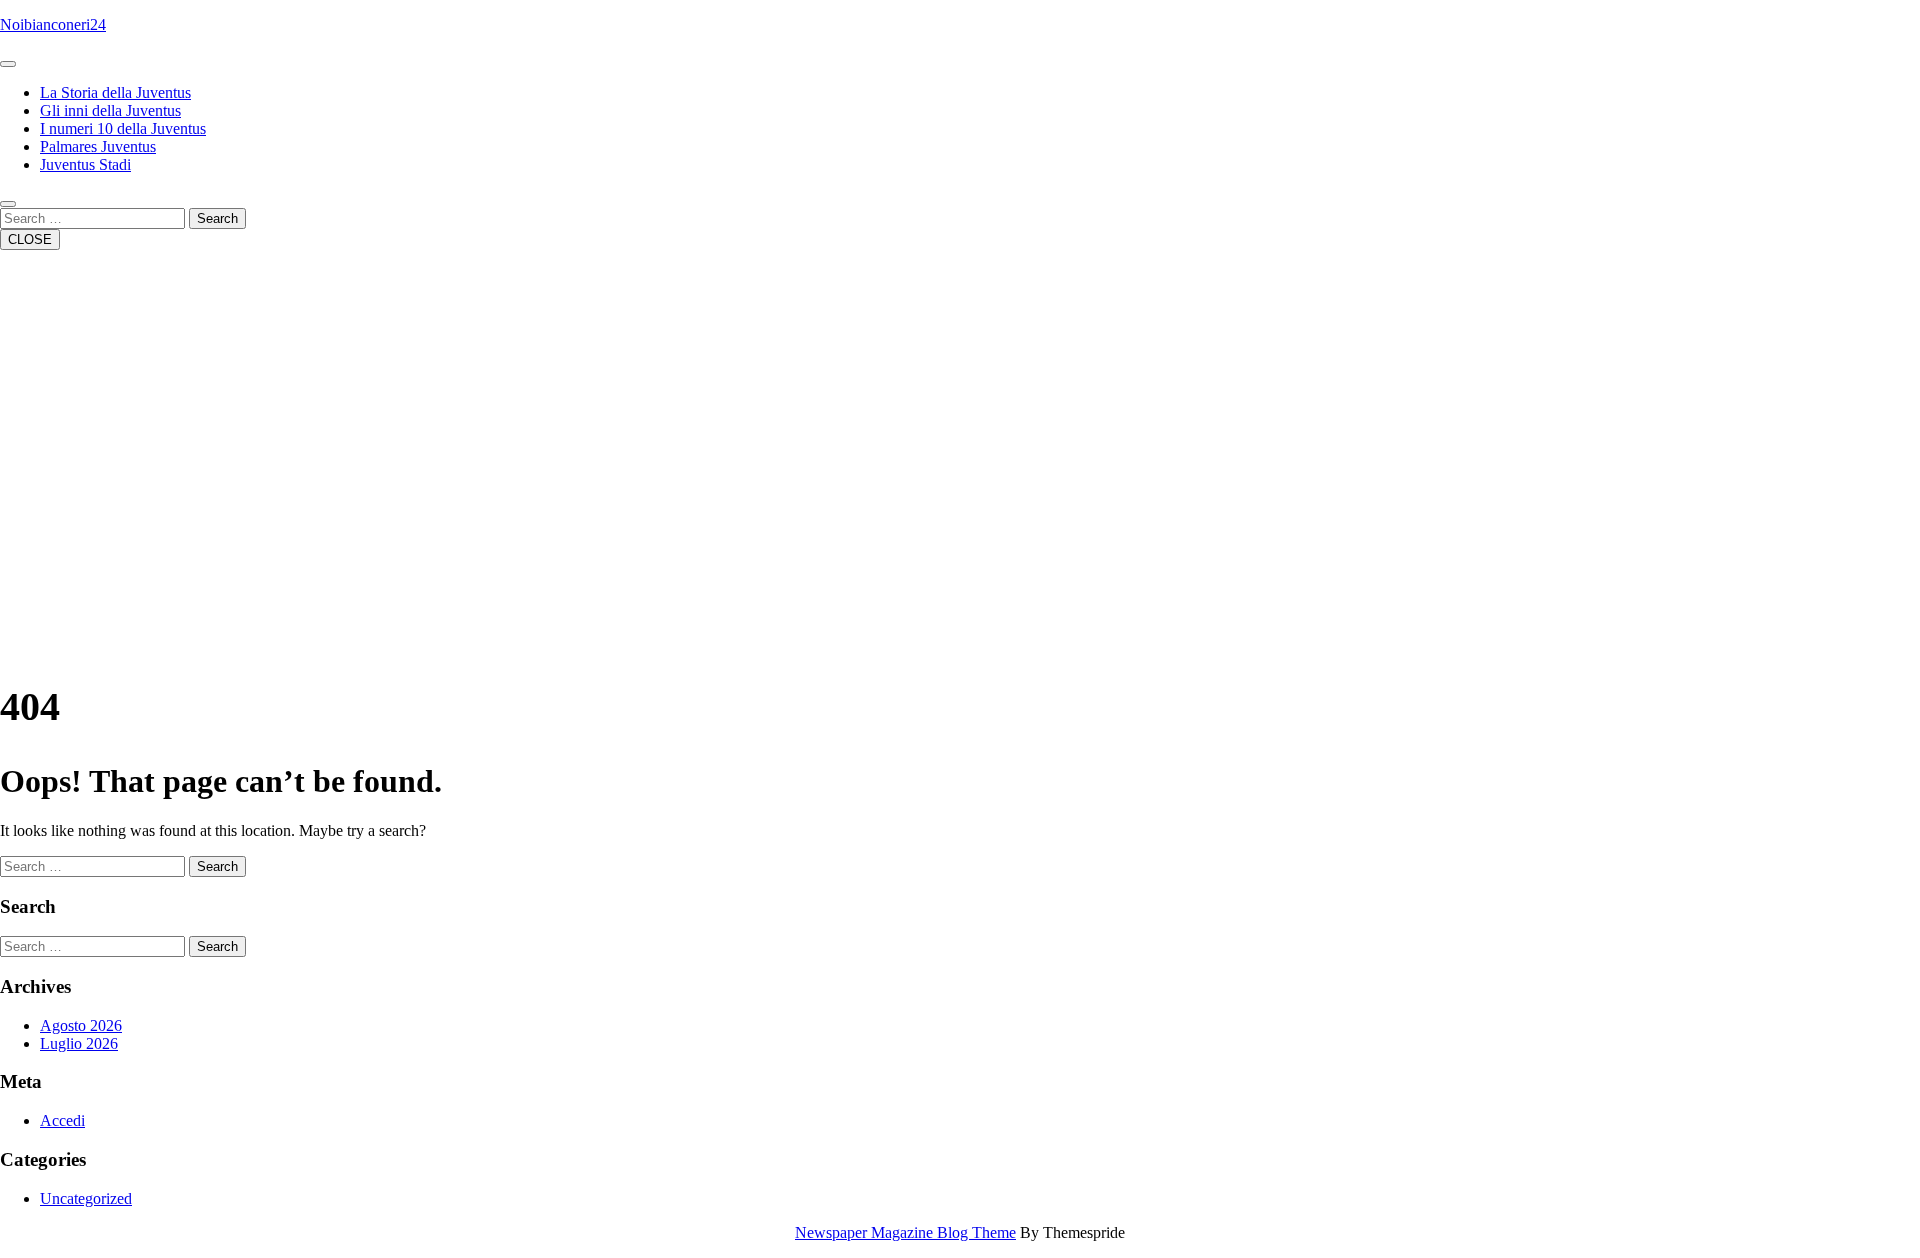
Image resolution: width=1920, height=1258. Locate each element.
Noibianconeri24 (53, 24)
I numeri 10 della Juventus (123, 128)
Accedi (62, 1120)
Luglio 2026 (79, 1043)
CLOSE (30, 239)
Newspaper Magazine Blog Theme (905, 1232)
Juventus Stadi (85, 164)
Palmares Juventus (98, 146)
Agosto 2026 (81, 1025)
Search (217, 218)
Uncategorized (86, 1198)
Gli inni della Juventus (110, 110)
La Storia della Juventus (115, 92)
